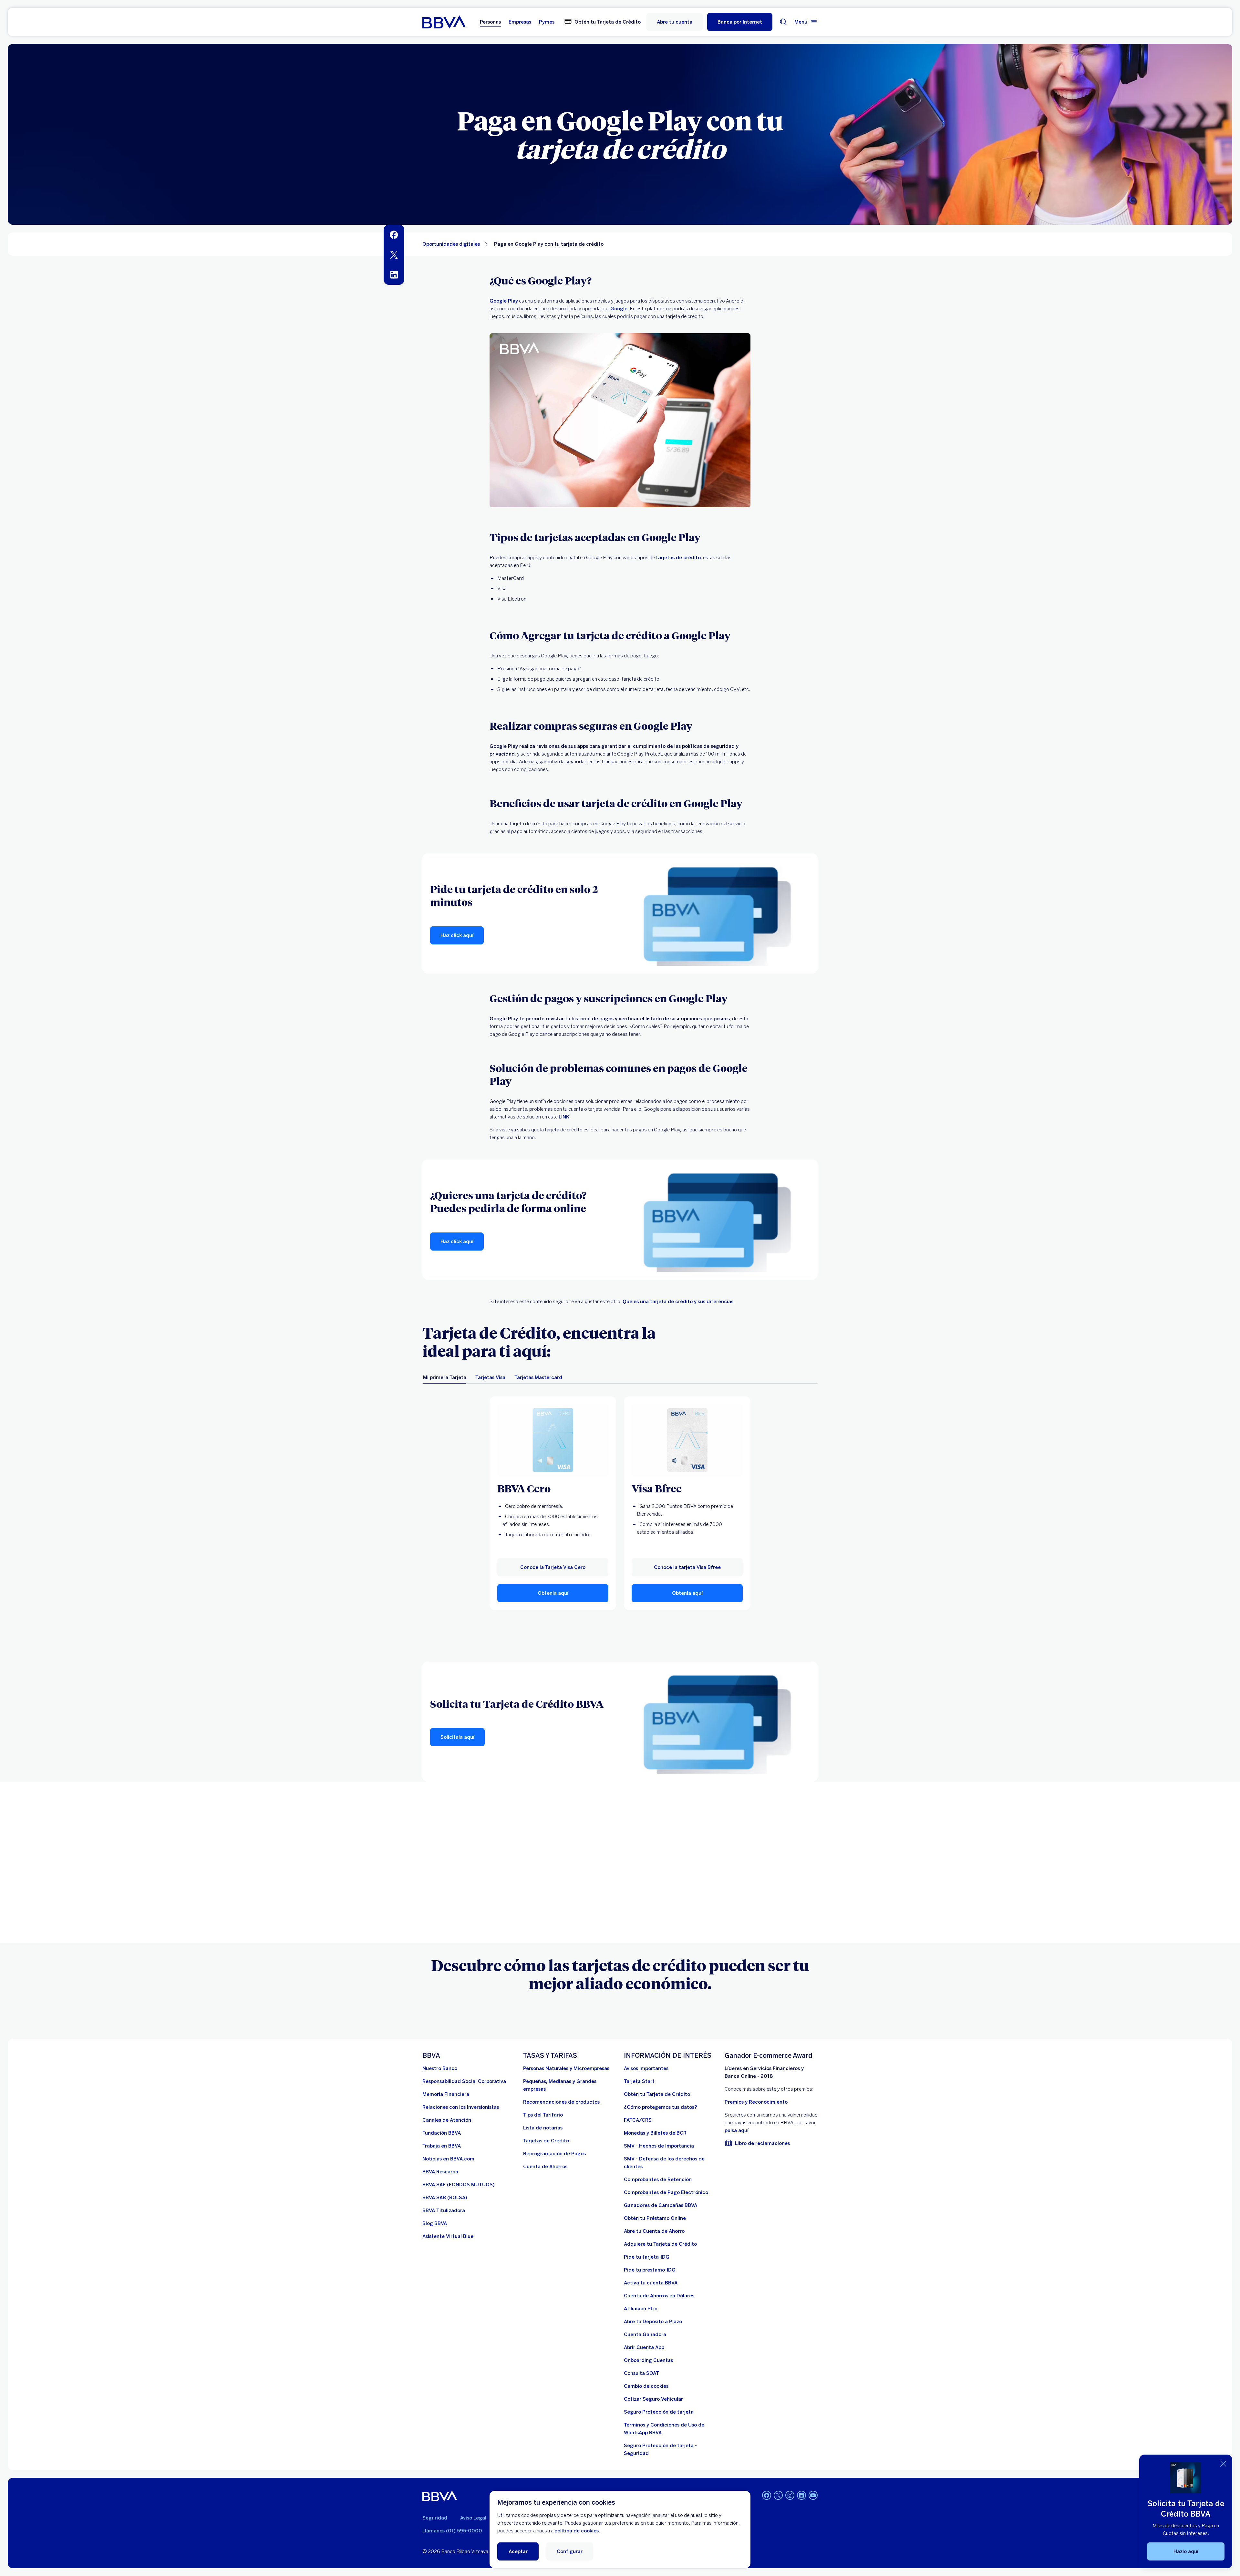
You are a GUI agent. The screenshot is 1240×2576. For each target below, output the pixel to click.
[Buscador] (783, 22)
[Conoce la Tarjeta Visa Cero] (553, 1440)
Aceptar (518, 2551)
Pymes (547, 22)
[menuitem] (394, 235)
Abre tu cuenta (675, 22)
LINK (564, 1117)
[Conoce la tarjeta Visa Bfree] (687, 1440)
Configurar (570, 2551)
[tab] (445, 1377)
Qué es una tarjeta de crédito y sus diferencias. (679, 1302)
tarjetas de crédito (678, 558)
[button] (740, 22)
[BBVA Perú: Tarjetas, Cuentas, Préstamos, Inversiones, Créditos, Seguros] (444, 22)
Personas (490, 22)
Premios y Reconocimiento (756, 2102)
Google (619, 309)
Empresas (520, 22)
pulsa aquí (737, 2130)
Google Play (504, 301)
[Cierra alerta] (1223, 2464)
